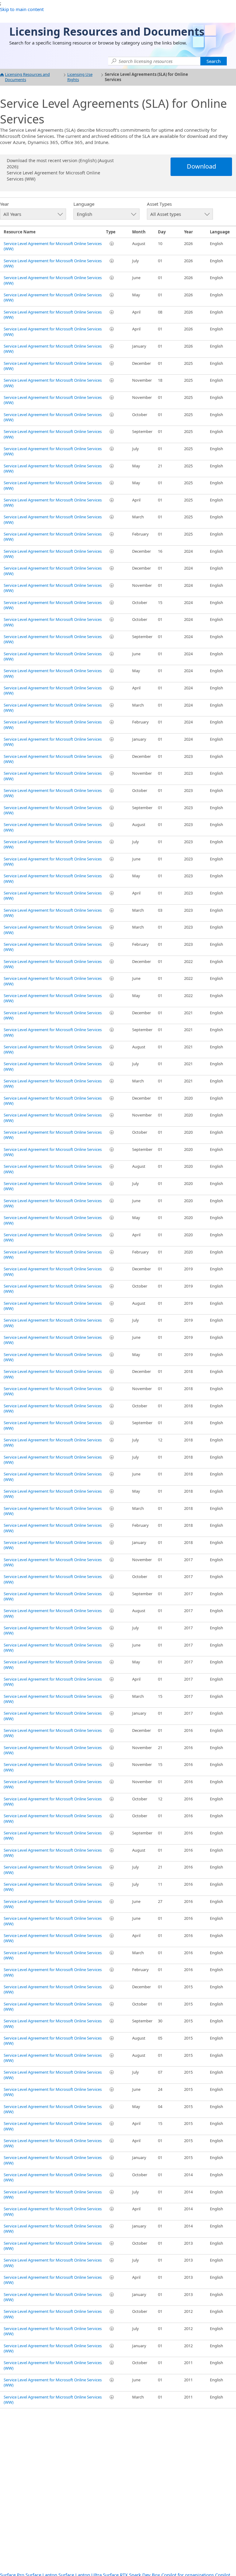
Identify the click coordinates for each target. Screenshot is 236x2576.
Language (84, 204)
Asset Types (159, 204)
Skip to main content (22, 9)
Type (111, 232)
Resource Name (20, 232)
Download (201, 166)
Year (4, 204)
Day (162, 232)
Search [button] (214, 61)
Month (139, 232)
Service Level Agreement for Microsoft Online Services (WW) (53, 246)
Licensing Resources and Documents (27, 77)
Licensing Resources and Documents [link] (107, 31)
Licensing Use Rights (80, 77)
